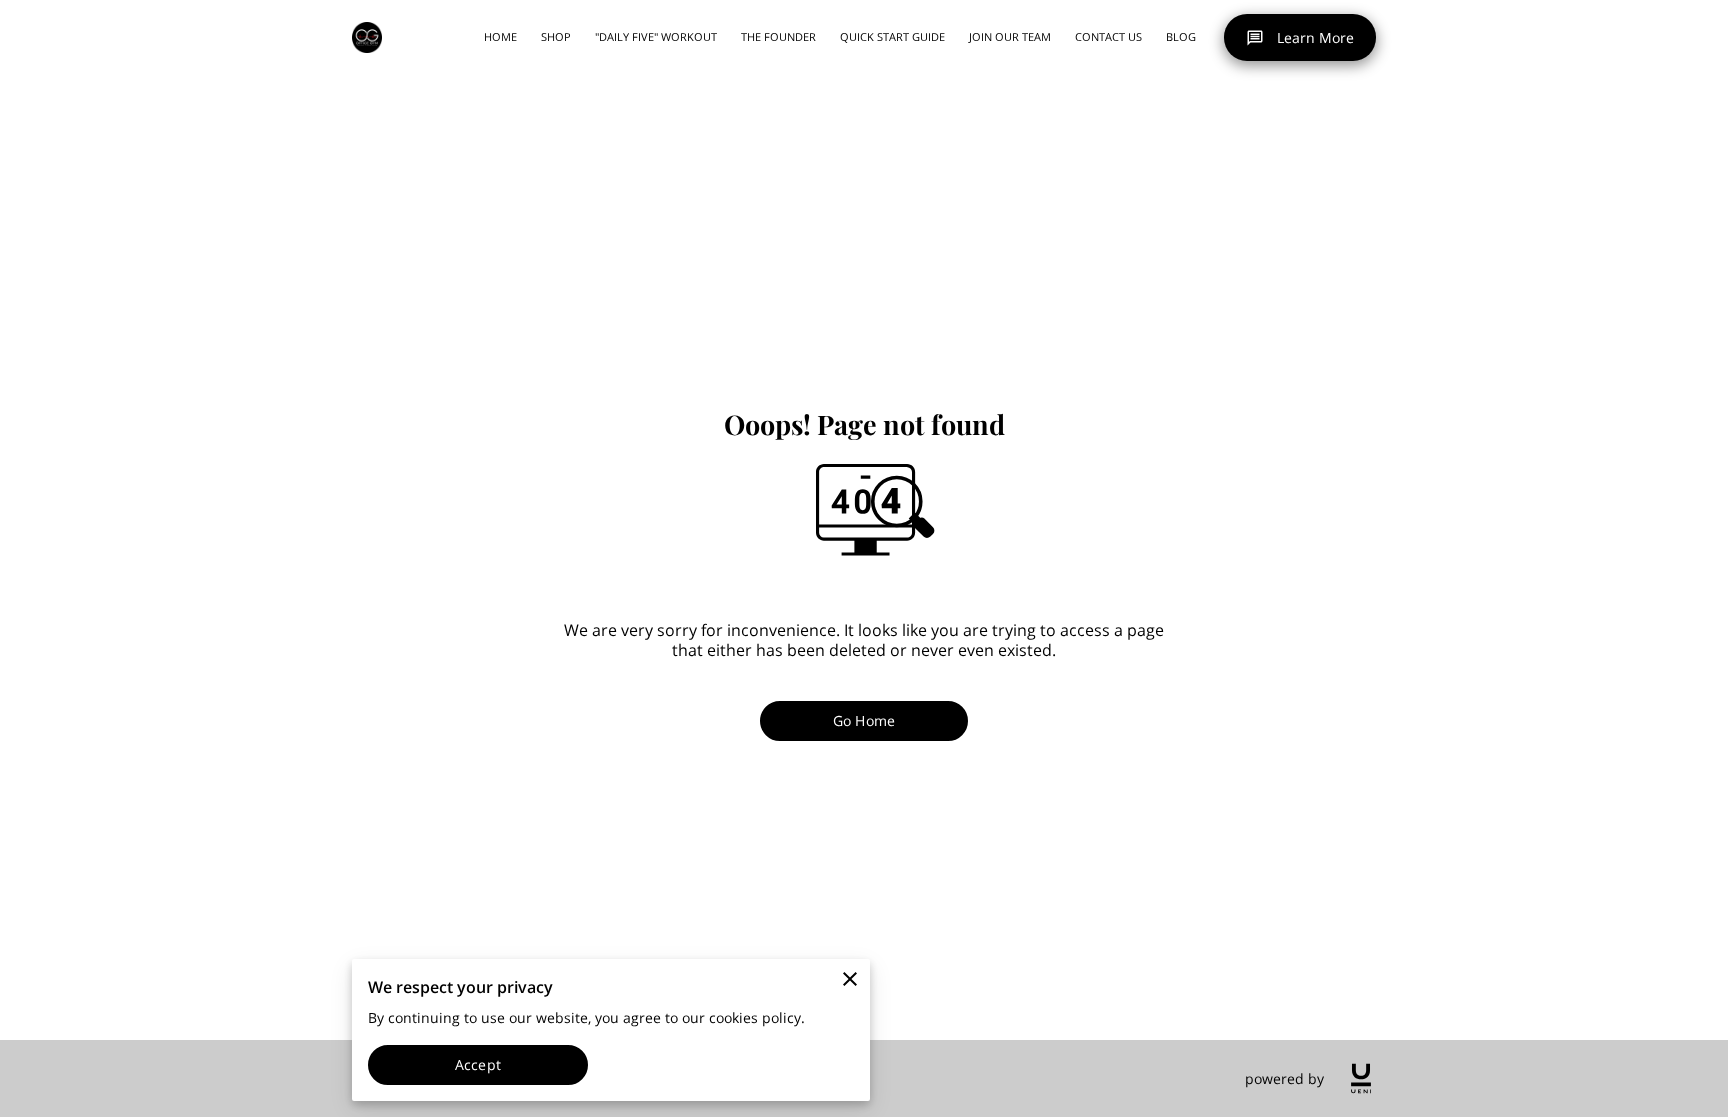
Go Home (864, 720)
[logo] (1361, 1078)
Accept (478, 1064)
